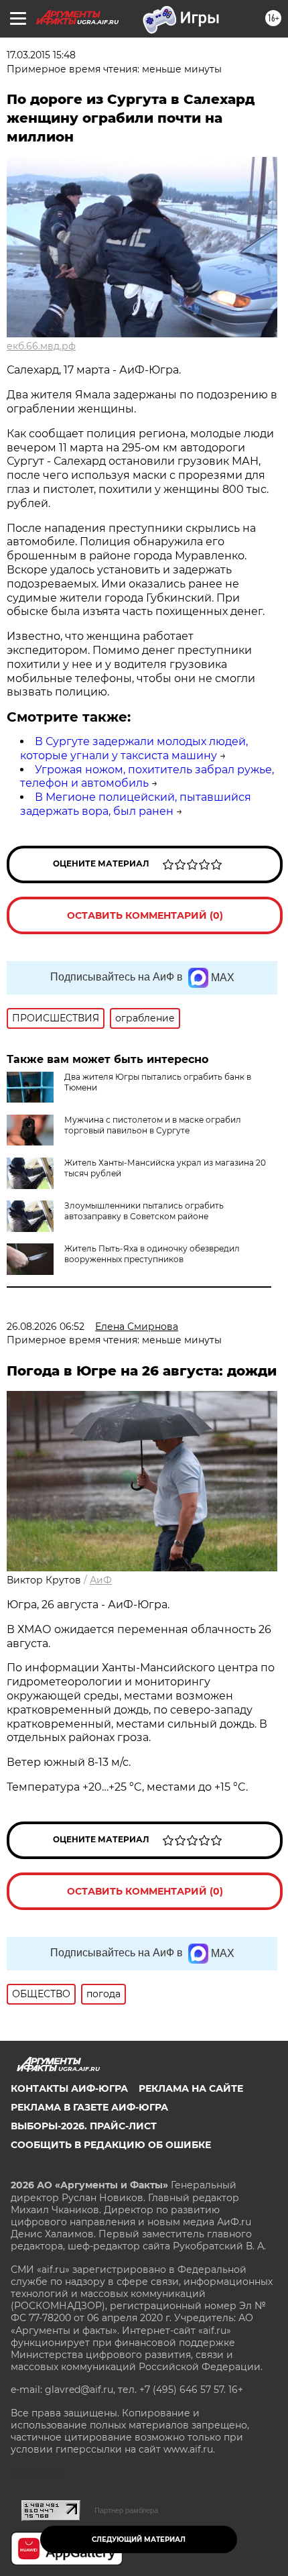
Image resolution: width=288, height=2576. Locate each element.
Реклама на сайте (191, 2088)
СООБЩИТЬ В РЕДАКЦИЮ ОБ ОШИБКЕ (111, 2145)
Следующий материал (139, 2539)
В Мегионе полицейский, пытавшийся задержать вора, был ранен (136, 804)
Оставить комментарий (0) (145, 915)
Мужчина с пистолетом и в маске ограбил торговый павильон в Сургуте (153, 1125)
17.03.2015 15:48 (41, 55)
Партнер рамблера (126, 2510)
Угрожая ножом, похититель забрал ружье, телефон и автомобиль (147, 777)
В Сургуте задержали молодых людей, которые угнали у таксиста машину (134, 748)
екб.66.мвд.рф (41, 346)
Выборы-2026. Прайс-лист (84, 2126)
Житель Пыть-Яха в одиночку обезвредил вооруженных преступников (152, 1254)
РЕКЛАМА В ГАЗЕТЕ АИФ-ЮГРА (89, 2107)
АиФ (101, 1580)
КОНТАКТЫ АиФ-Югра (69, 2088)
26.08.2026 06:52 (46, 1327)
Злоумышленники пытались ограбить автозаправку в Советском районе (144, 1211)
